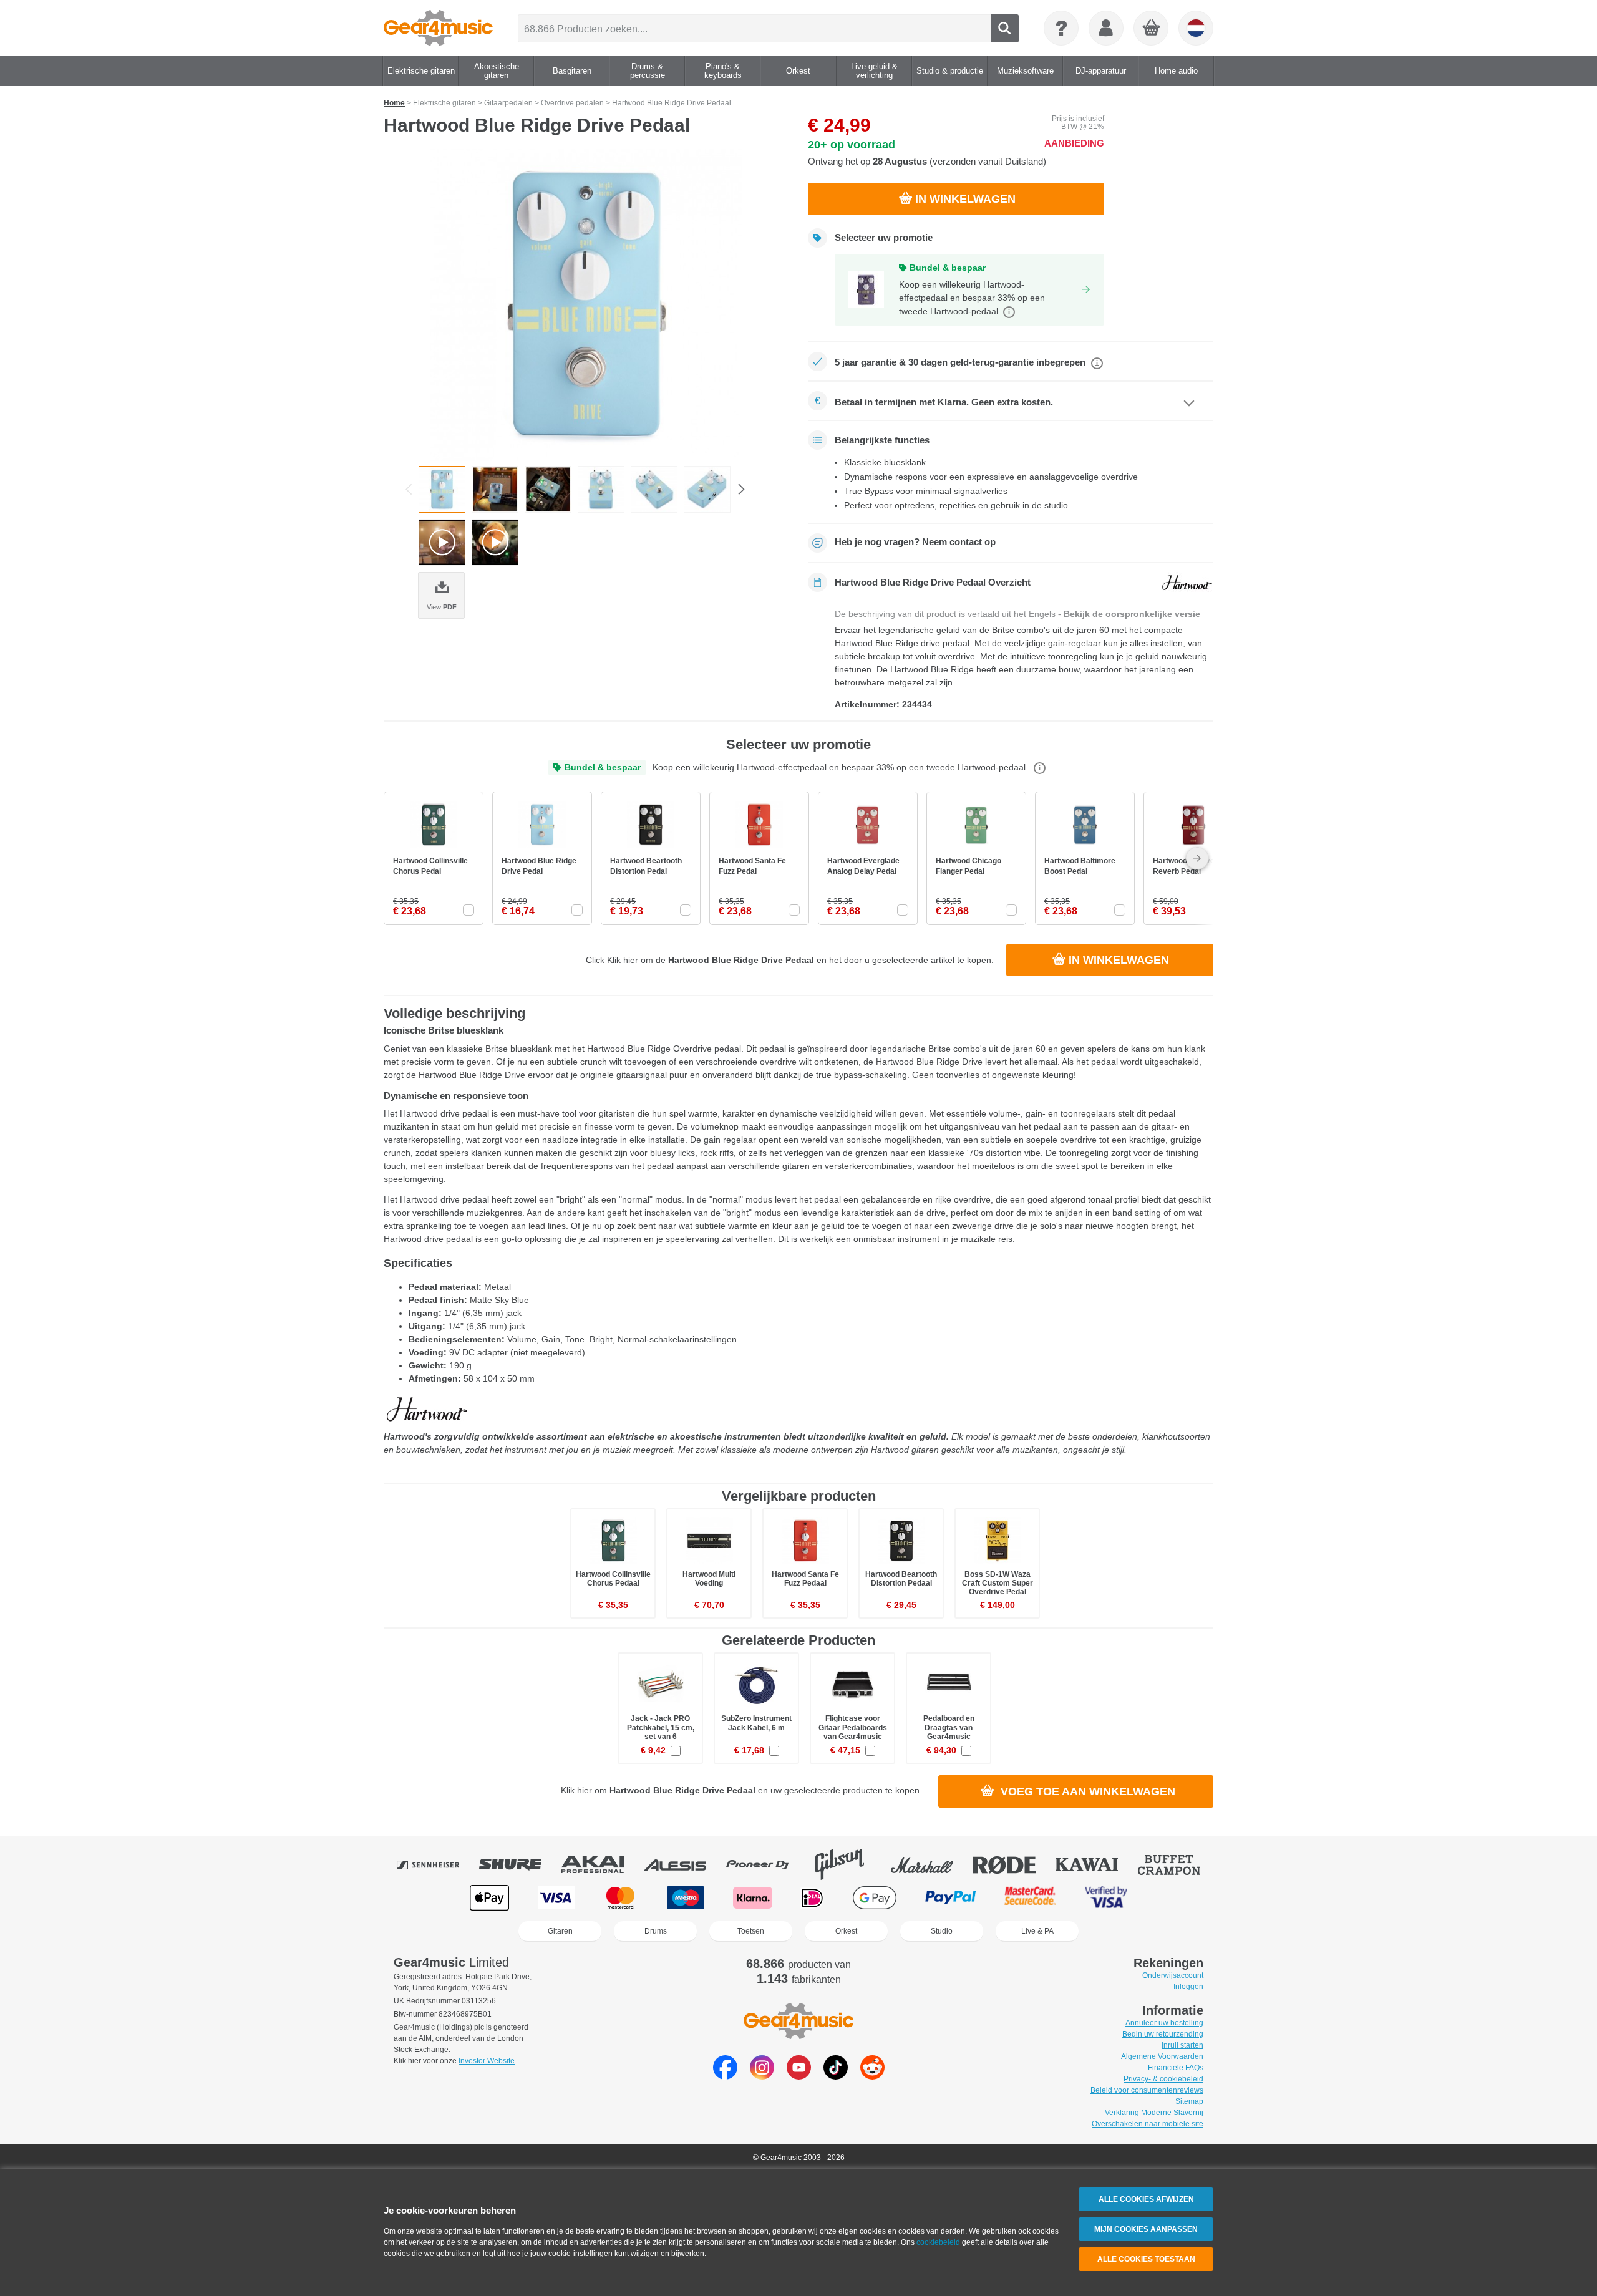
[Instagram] (762, 2076)
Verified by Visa (1106, 1898)
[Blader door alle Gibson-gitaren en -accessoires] (848, 1864)
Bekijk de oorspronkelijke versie (1132, 614)
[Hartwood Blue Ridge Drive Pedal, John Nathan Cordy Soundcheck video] (495, 542)
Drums (656, 1931)
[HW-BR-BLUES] (586, 305)
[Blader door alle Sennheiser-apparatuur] (437, 1864)
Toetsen (751, 1931)
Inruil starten (1182, 2045)
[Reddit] (872, 2076)
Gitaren (560, 1931)
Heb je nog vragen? (915, 542)
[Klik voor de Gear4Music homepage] (438, 28)
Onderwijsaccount (1173, 1975)
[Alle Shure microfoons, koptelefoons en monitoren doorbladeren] (519, 1864)
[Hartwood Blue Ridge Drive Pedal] (495, 489)
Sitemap (1189, 2101)
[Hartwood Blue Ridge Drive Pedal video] (442, 542)
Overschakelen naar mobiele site (1148, 2124)
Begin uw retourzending (1163, 2034)
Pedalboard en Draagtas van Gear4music (949, 1727)
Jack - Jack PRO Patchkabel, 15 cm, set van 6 (661, 1727)
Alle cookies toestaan (1146, 2259)
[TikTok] (836, 2076)
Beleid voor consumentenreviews (1147, 2090)
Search (1005, 28)
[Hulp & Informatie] (1061, 28)
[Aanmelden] (1106, 28)
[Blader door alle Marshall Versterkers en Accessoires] (931, 1864)
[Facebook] (725, 2076)
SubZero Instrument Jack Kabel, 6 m (756, 1723)
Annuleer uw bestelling (1164, 2023)
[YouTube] (799, 2076)
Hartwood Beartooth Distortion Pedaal (901, 1579)
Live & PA (1037, 1931)
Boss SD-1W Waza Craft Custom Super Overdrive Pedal (998, 1583)
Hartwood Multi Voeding (709, 1579)
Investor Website (487, 2061)
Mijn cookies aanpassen (1146, 2229)
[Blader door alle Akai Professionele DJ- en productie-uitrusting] (601, 1864)
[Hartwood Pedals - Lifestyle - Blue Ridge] (548, 489)
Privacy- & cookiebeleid (1163, 2079)
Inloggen (1188, 1987)
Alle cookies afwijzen (1146, 2199)
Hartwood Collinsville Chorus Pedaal (613, 1579)
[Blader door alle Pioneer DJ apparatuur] (766, 1864)
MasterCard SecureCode (1030, 1898)
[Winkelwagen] (1152, 29)
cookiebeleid (938, 2242)
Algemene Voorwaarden (1162, 2056)
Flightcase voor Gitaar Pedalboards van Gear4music (853, 1727)
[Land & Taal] (1196, 28)
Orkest (846, 1931)
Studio (942, 1931)
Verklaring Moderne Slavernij (1154, 2113)
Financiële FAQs (1176, 2068)
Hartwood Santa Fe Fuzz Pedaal (805, 1579)
